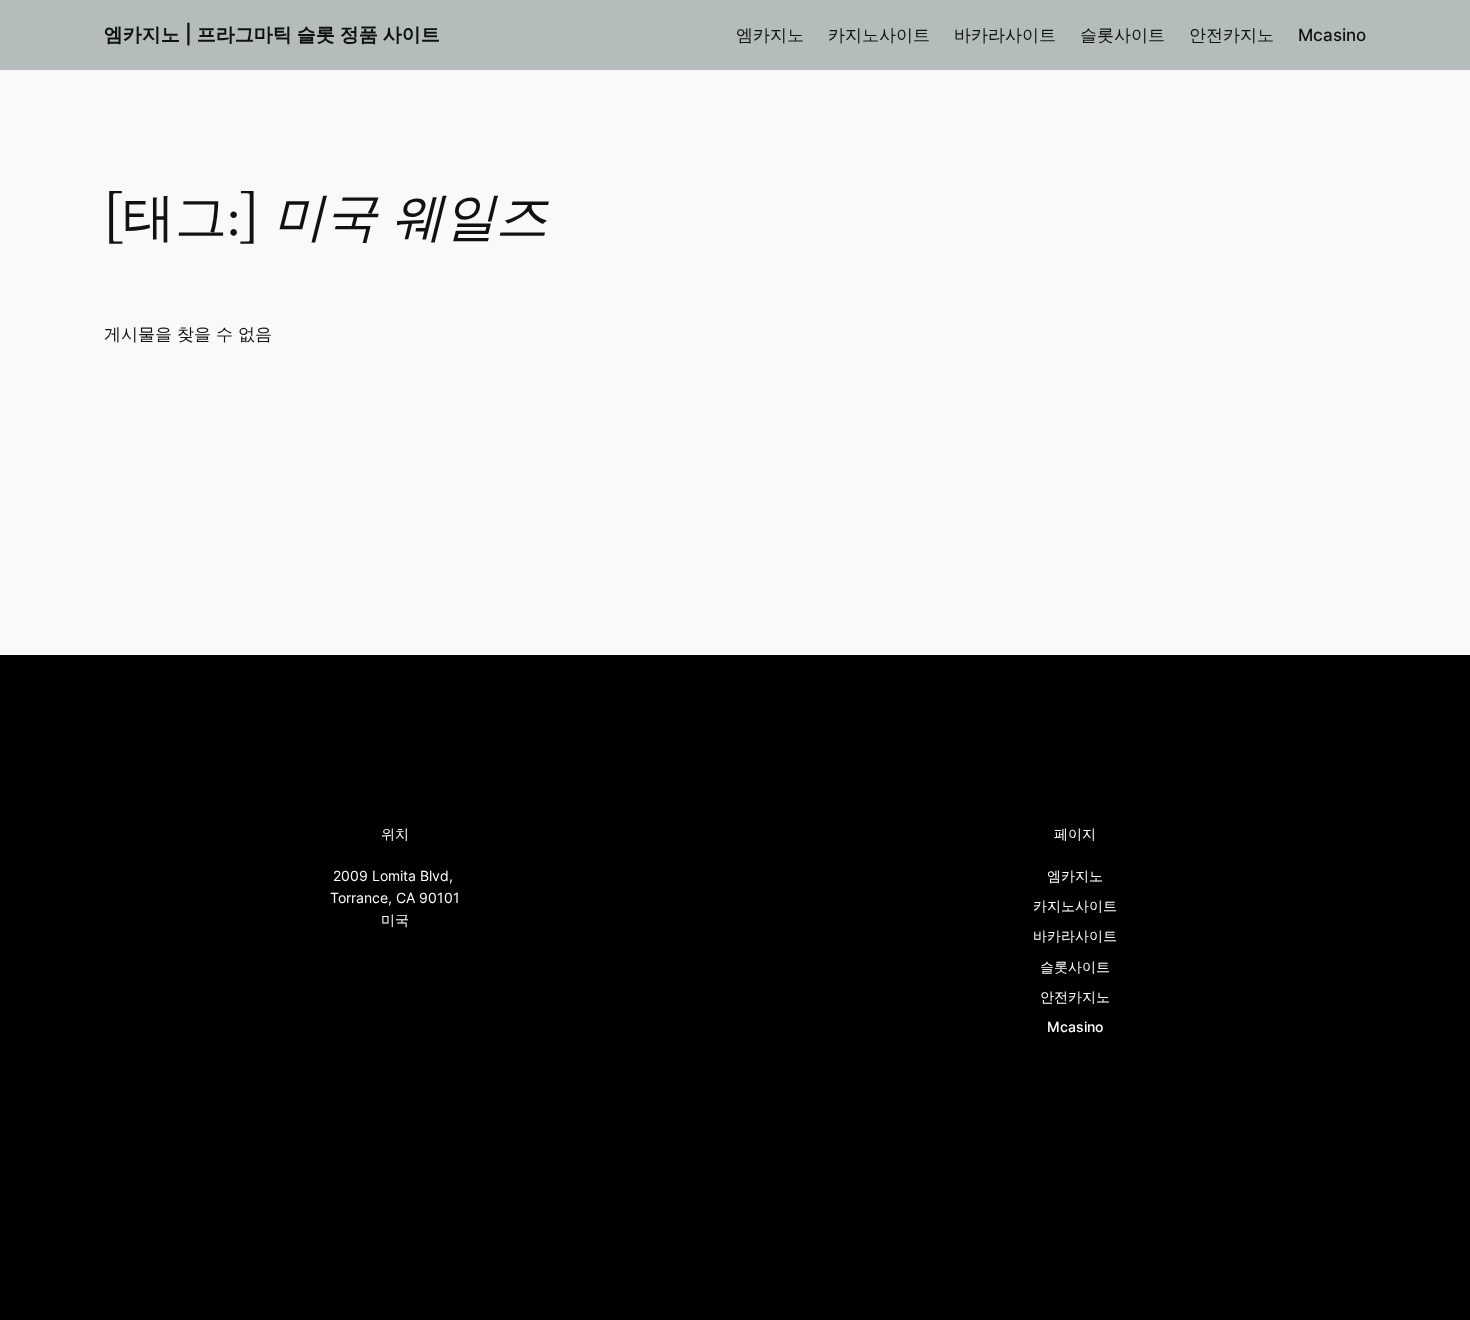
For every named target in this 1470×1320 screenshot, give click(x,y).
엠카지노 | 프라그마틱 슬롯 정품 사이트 (272, 34)
